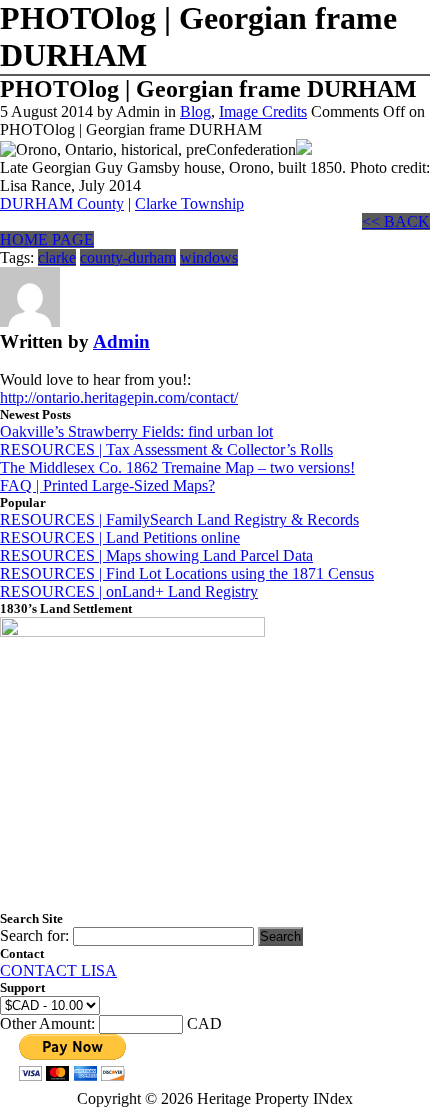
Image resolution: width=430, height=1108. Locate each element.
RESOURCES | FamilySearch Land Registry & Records (179, 519)
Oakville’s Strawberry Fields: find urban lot (136, 431)
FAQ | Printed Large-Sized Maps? (107, 485)
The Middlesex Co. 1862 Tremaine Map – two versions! (177, 467)
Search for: (34, 935)
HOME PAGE (47, 239)
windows (209, 257)
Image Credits (263, 111)
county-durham (128, 257)
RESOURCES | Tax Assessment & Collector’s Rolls (166, 449)
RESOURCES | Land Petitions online (120, 537)
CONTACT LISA (58, 970)
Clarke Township (189, 203)
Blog (195, 111)
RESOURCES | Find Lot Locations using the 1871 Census (187, 573)
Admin (121, 341)
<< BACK (396, 221)
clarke (57, 257)
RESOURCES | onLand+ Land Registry (129, 591)
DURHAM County (62, 203)
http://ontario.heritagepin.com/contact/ (119, 397)
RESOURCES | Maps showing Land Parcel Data (156, 555)
